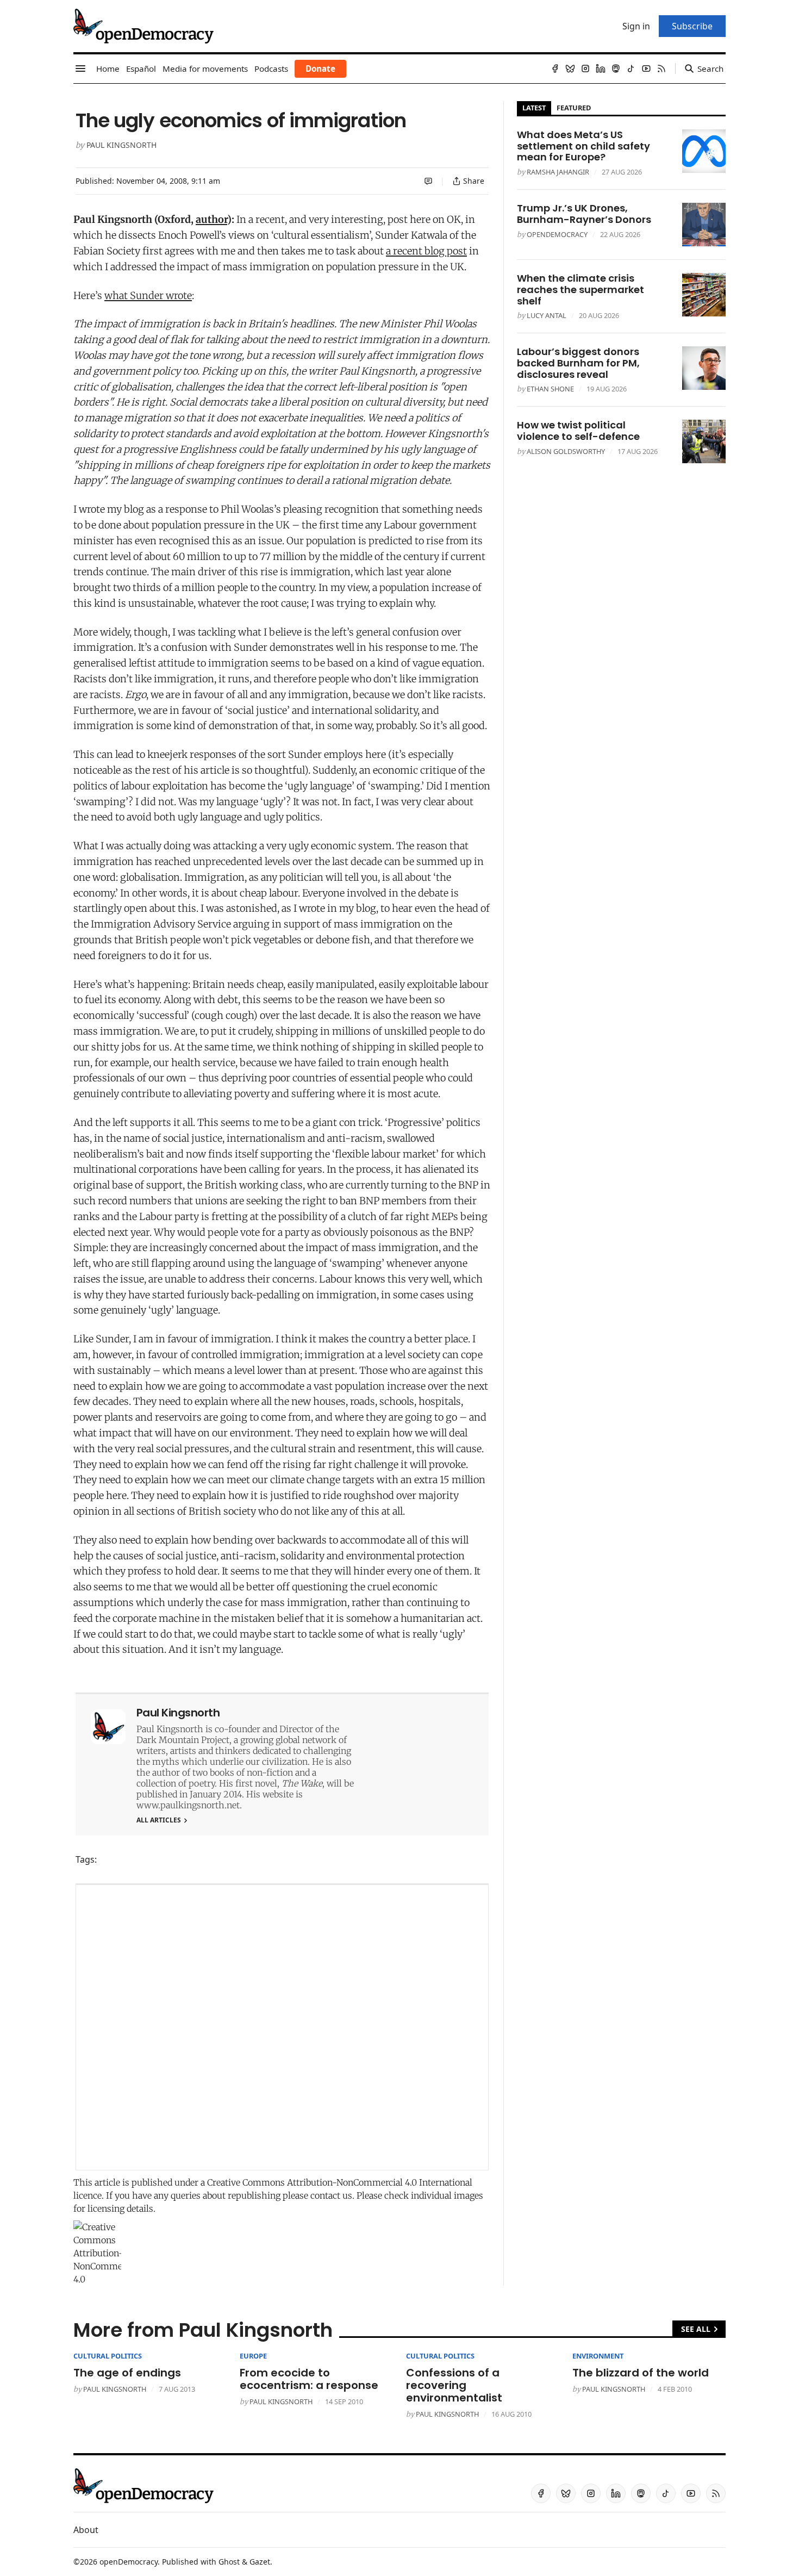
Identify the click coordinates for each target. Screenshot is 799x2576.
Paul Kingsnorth (121, 145)
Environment (598, 2356)
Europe (253, 2356)
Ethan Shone (550, 389)
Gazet (260, 2562)
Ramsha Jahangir (558, 172)
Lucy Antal (547, 315)
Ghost (229, 2562)
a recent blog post (426, 251)
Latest (534, 108)
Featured (574, 108)
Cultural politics (108, 2356)
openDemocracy (557, 234)
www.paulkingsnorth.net (188, 1805)
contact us (331, 2195)
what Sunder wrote (148, 295)
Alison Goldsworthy (566, 451)
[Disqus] (282, 2027)
